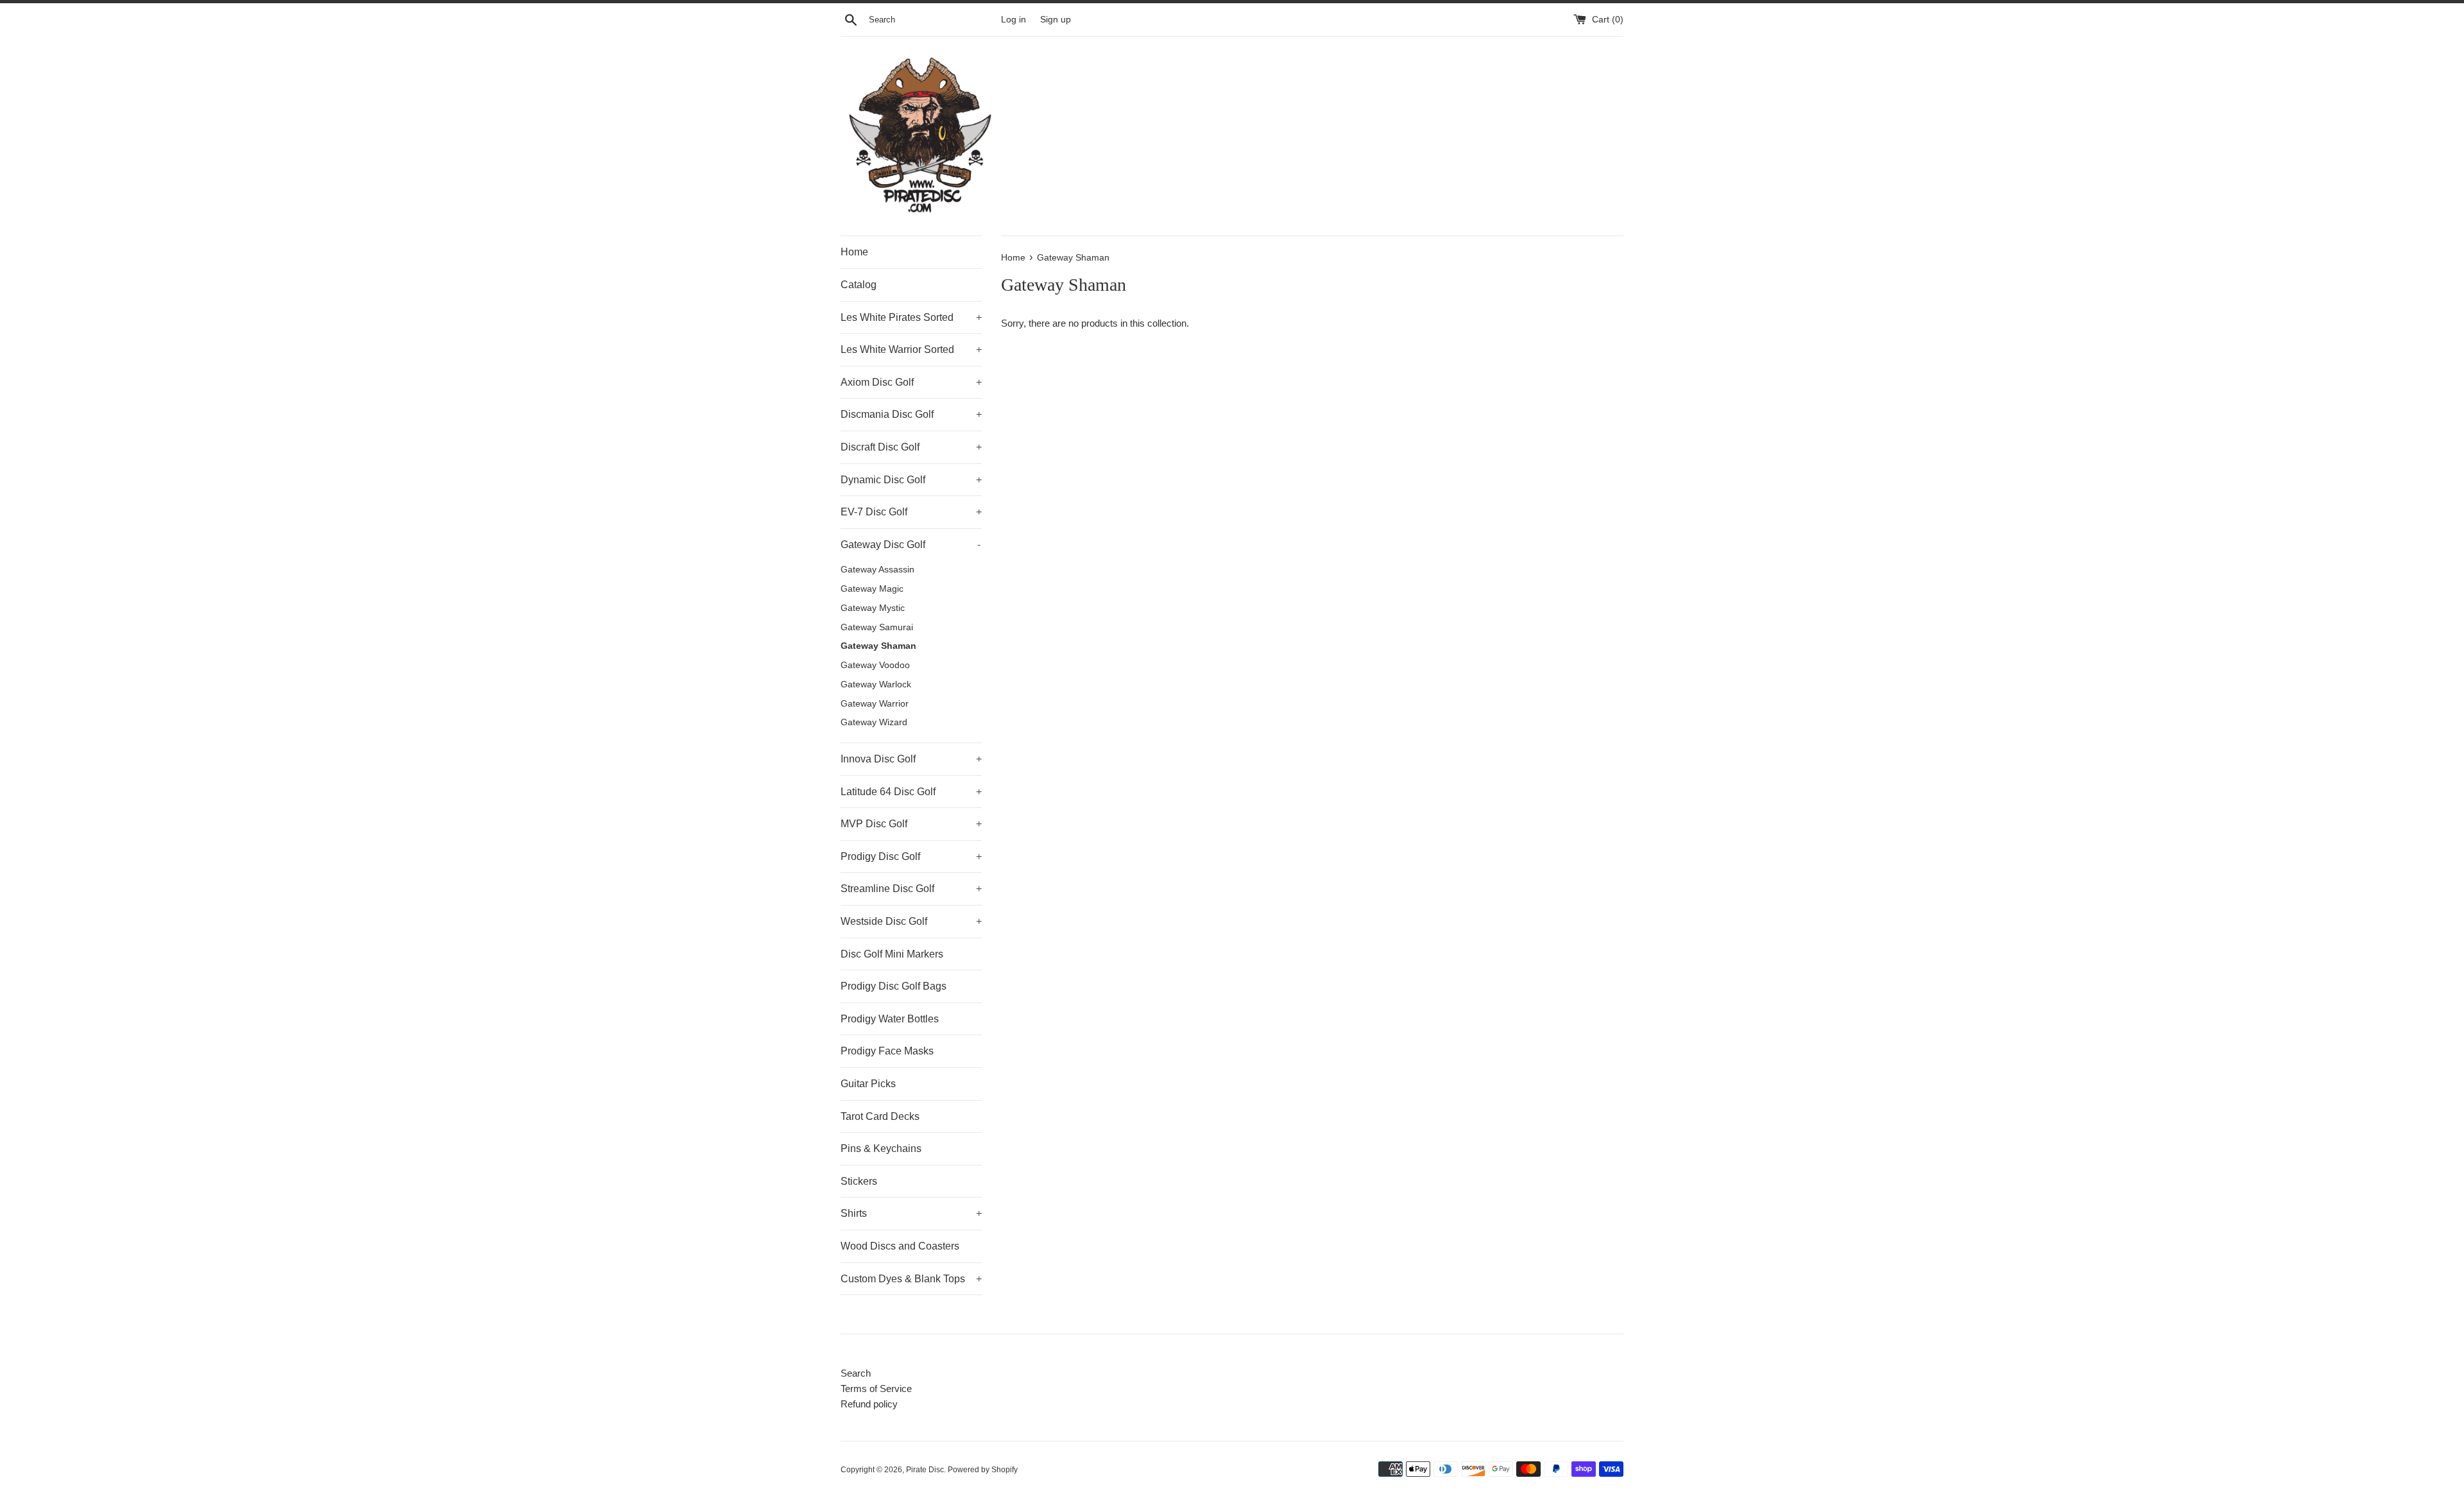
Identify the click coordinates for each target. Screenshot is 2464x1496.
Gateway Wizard (874, 722)
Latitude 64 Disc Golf (911, 792)
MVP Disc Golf (911, 824)
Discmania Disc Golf (911, 414)
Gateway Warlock (876, 684)
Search (856, 1373)
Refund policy (869, 1404)
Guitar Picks (868, 1084)
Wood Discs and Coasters (900, 1246)
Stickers (859, 1181)
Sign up (1056, 20)
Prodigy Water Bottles (890, 1019)
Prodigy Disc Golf (911, 856)
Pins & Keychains (881, 1148)
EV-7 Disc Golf (911, 512)
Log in (1014, 20)
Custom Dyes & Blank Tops (911, 1279)
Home (854, 252)
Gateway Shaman (878, 646)
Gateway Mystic (873, 608)
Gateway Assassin (877, 570)
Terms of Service (876, 1389)
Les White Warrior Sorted (911, 349)
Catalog (859, 285)
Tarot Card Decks (880, 1116)
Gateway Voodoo (875, 665)
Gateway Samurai (877, 627)
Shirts (911, 1213)
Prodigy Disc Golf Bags (894, 986)
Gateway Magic (872, 589)
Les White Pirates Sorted (911, 317)
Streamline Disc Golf (911, 889)
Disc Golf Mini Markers (892, 954)
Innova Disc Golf (911, 759)
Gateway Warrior (875, 704)
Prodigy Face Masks (887, 1051)
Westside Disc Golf (911, 921)
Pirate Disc (925, 1470)
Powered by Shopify (983, 1470)
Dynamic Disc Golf (911, 480)
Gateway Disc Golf (911, 545)
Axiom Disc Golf (911, 382)
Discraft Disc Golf (911, 447)
